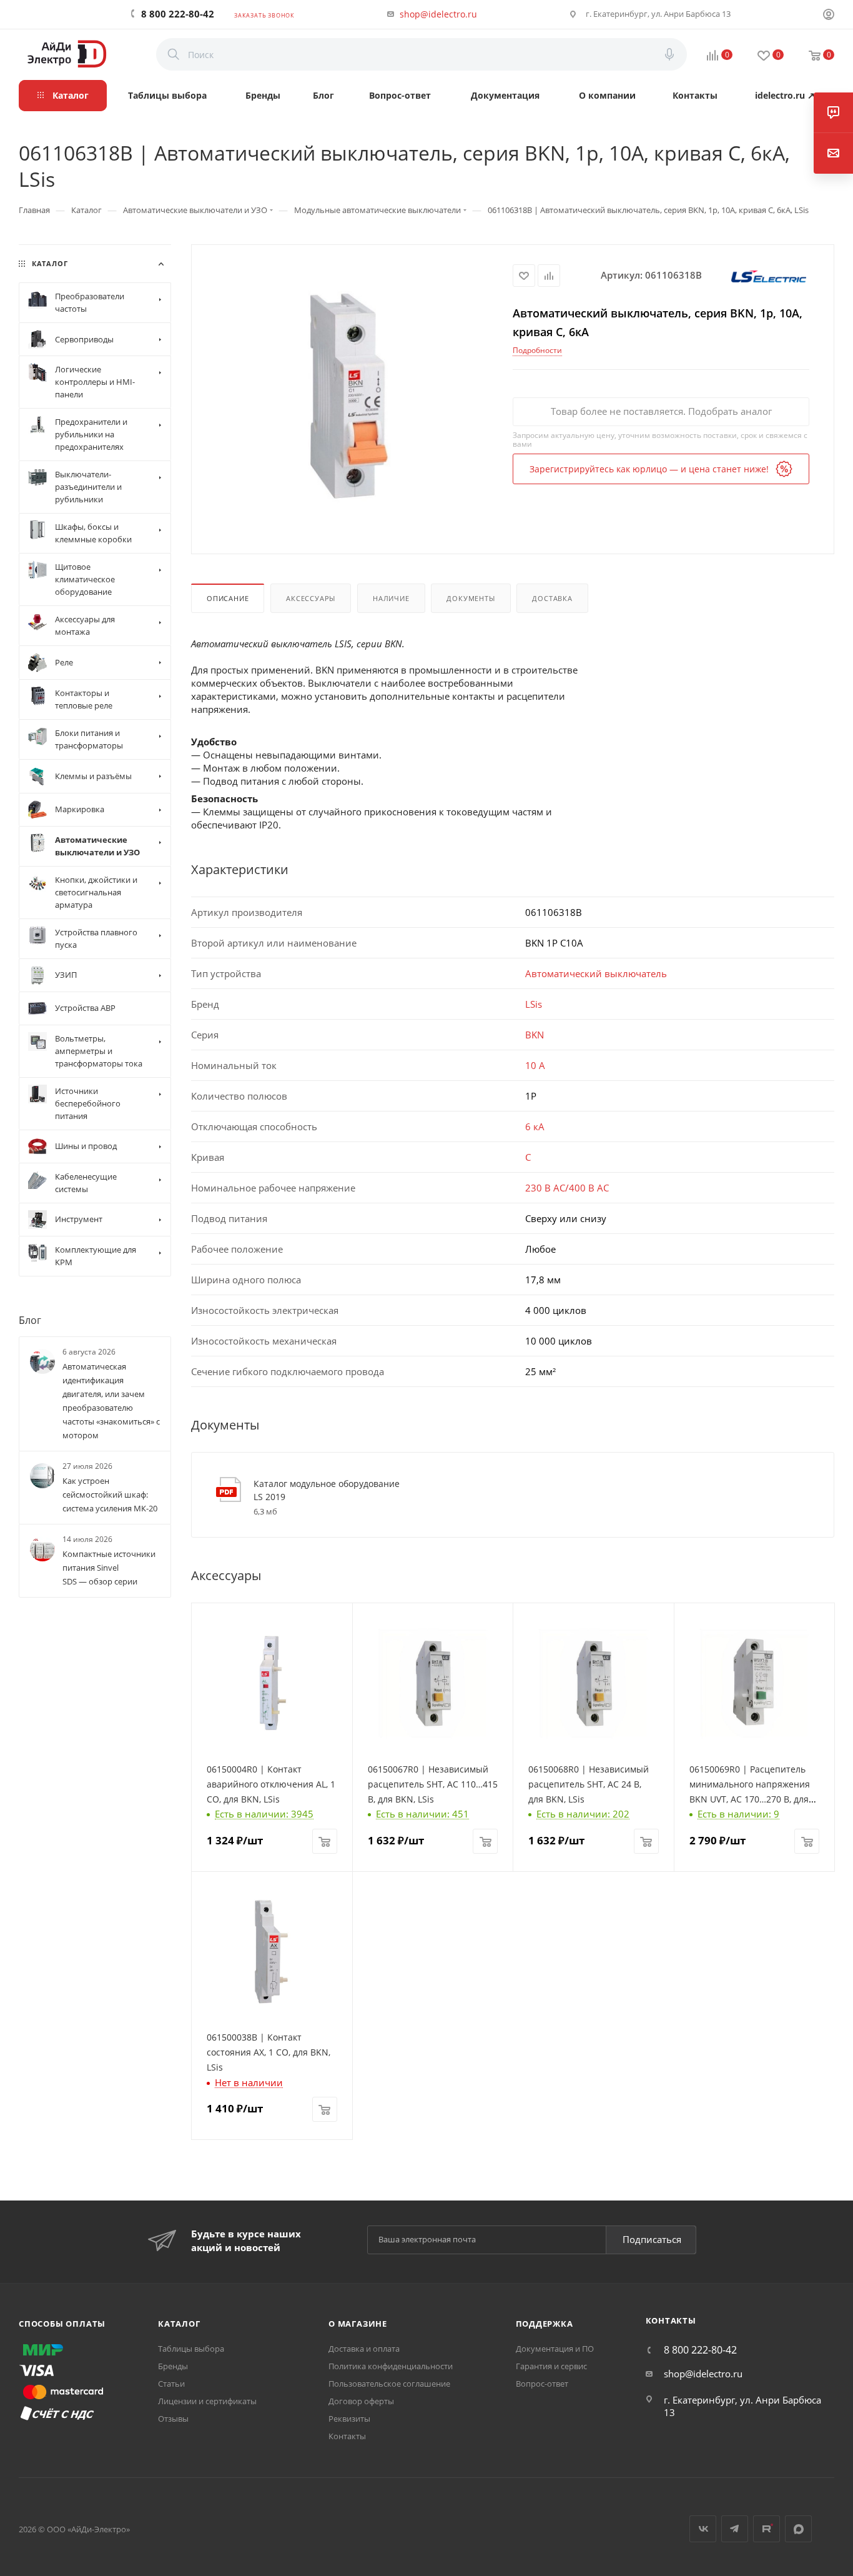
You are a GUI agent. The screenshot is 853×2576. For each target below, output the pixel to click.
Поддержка (545, 2324)
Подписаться (652, 2239)
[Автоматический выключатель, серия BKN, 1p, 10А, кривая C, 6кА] (352, 398)
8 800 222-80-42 (178, 14)
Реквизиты (349, 2419)
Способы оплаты (62, 2324)
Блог (30, 1320)
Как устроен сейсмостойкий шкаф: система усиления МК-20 (110, 1494)
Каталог (179, 2324)
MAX (798, 2529)
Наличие (391, 598)
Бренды (173, 2366)
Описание (228, 598)
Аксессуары (311, 598)
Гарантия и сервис (551, 2366)
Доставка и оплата (364, 2349)
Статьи (171, 2384)
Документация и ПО (555, 2349)
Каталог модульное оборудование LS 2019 (327, 1490)
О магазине (358, 2324)
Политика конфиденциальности (391, 2366)
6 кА (535, 1126)
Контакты (347, 2436)
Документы (471, 598)
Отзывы (173, 2419)
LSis (534, 1004)
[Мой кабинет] (829, 16)
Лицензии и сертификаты (207, 2401)
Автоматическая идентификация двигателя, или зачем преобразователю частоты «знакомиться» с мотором (111, 1401)
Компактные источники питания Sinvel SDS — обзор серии (109, 1568)
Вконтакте (703, 2529)
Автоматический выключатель (596, 973)
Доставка (552, 598)
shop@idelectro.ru (438, 14)
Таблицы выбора (191, 2349)
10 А (535, 1065)
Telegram (735, 2529)
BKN (535, 1035)
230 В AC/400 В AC (567, 1188)
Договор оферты (361, 2401)
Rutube (767, 2529)
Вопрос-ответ (542, 2384)
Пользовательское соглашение (389, 2384)
